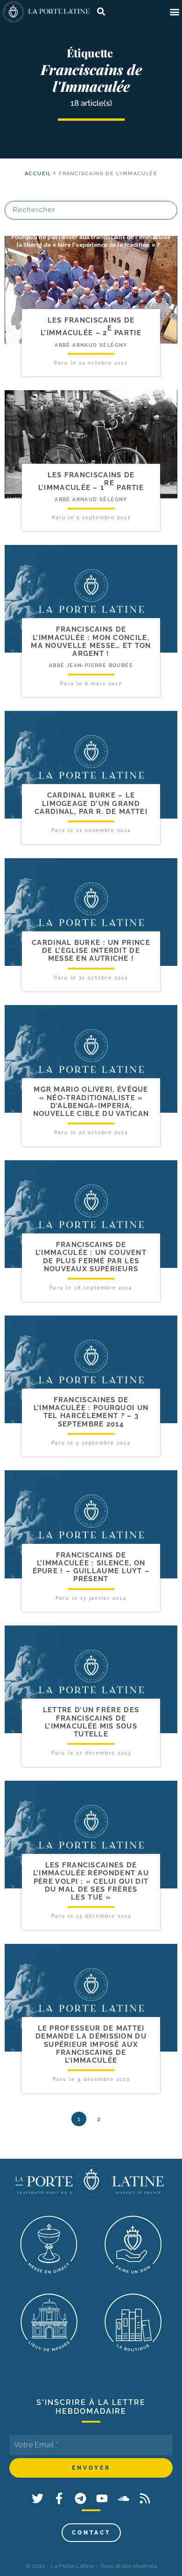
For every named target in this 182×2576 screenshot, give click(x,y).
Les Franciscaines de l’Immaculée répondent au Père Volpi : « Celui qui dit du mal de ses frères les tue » (91, 1881)
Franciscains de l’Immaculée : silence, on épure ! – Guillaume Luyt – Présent (91, 1567)
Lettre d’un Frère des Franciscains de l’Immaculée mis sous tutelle (91, 1722)
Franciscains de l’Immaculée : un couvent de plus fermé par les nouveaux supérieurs (91, 1257)
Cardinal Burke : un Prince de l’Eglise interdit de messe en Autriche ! (91, 951)
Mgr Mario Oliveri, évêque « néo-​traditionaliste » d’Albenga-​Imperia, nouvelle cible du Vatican (91, 1102)
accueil (38, 174)
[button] (174, 12)
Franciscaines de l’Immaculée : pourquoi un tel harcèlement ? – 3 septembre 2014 (91, 1412)
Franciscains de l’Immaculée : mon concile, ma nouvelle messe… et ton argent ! (91, 641)
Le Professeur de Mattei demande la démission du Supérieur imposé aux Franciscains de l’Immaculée (91, 2044)
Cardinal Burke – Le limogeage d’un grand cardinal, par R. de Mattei (91, 803)
